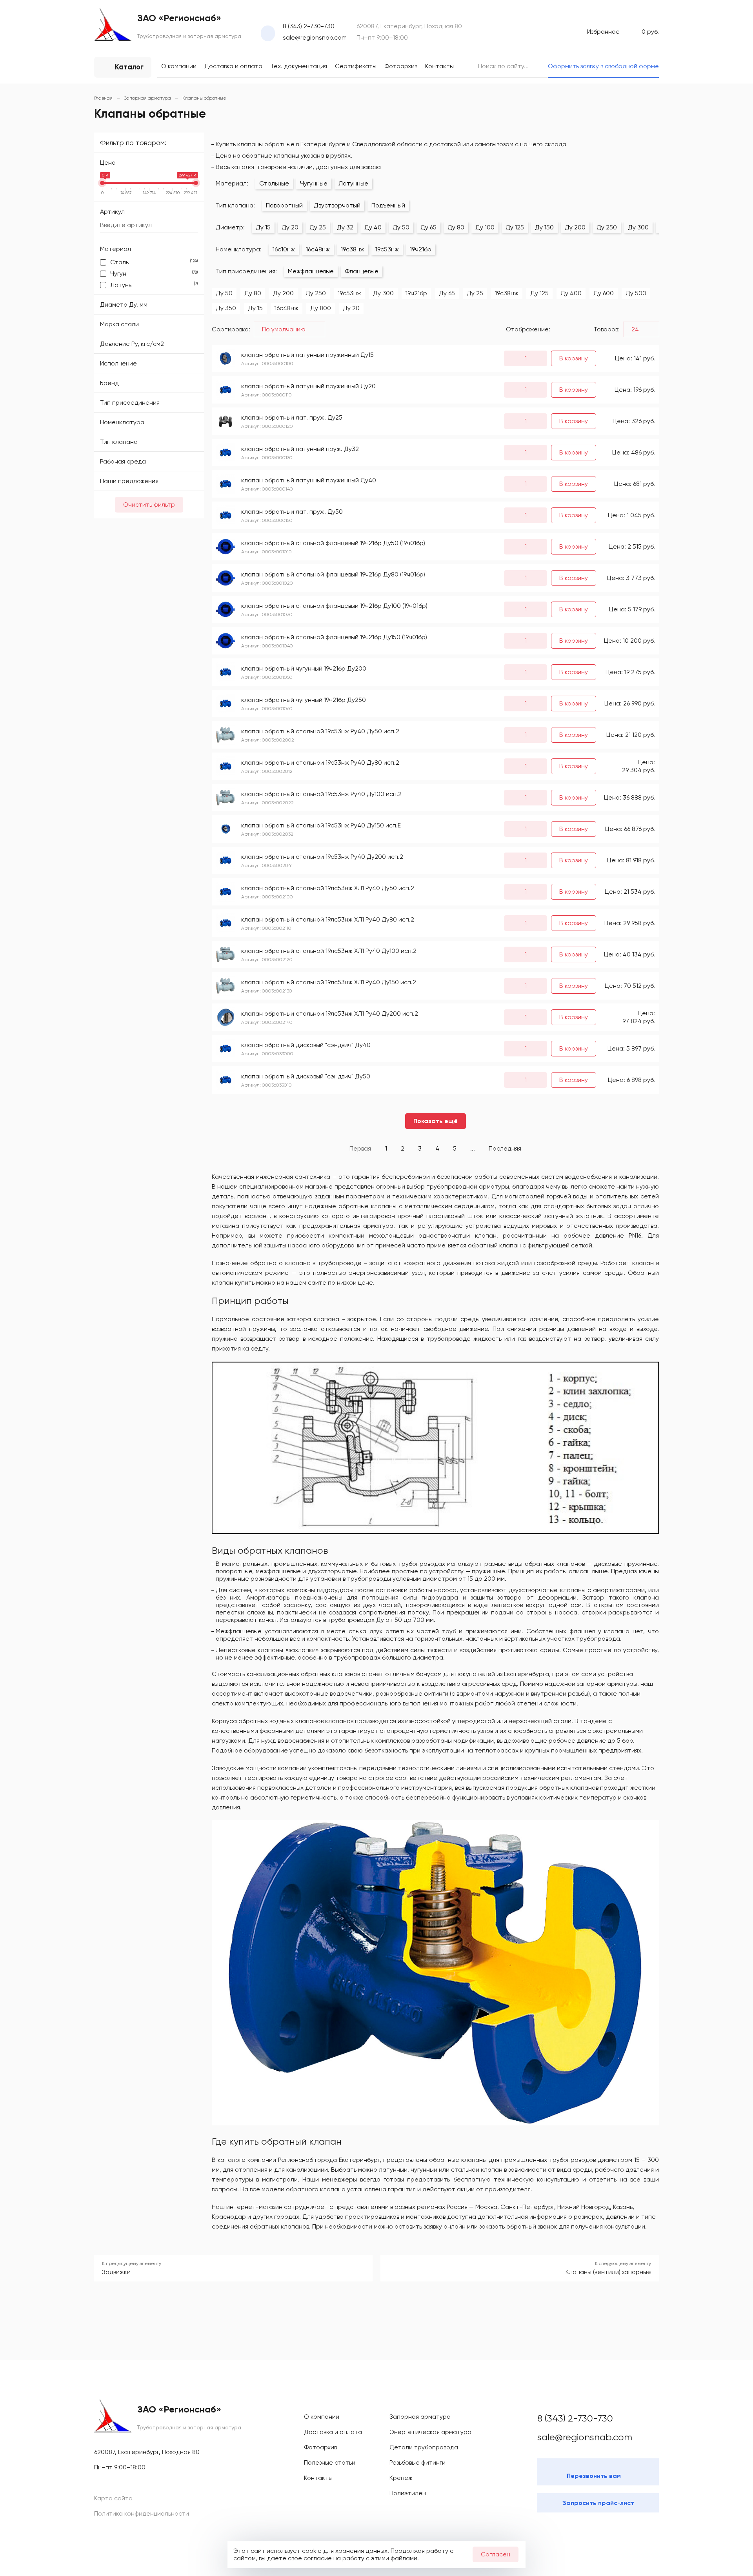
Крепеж (401, 2478)
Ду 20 (290, 227)
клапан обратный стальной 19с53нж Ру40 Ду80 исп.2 (320, 763)
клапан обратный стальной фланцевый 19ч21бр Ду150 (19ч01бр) (334, 637)
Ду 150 (544, 227)
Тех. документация (299, 66)
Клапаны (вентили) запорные (608, 2272)
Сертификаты (356, 66)
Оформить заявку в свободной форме (603, 66)
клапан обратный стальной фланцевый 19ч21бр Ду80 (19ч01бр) (333, 574)
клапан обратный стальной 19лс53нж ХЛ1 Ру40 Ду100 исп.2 (329, 951)
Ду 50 (401, 227)
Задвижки (116, 2272)
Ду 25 (318, 227)
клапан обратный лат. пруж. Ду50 (292, 512)
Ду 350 (226, 308)
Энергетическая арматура (430, 2432)
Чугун (154, 274)
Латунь (154, 285)
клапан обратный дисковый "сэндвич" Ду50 (306, 1076)
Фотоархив (401, 66)
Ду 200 (575, 227)
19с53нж (387, 249)
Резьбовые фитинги (417, 2462)
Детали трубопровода (424, 2447)
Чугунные (314, 183)
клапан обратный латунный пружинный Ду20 (308, 386)
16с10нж (284, 249)
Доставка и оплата (233, 66)
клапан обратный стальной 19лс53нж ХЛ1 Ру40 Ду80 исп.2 (328, 919)
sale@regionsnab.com (315, 37)
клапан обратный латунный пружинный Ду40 (309, 480)
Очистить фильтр (149, 504)
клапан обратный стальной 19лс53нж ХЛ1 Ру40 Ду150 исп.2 (329, 982)
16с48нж (318, 249)
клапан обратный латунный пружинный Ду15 (307, 355)
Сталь (154, 262)
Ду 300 (638, 227)
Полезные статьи (330, 2462)
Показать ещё (436, 1121)
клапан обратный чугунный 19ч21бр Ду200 (304, 668)
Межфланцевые (311, 271)
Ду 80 (456, 227)
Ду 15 (263, 227)
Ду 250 (607, 227)
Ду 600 (604, 293)
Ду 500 (636, 293)
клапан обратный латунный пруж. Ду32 (300, 449)
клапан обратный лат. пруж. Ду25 (292, 417)
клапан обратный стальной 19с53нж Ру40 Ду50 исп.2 (320, 731)
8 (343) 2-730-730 (309, 26)
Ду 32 (345, 227)
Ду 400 (571, 293)
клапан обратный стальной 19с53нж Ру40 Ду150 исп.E (321, 825)
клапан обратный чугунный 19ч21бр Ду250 (304, 700)
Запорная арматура (420, 2417)
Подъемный (388, 205)
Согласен (496, 2554)
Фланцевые (362, 271)
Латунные (353, 183)
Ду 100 (485, 227)
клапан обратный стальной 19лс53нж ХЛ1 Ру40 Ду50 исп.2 (328, 888)
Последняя (505, 1148)
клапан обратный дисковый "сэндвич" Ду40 (306, 1045)
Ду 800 (321, 308)
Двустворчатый (337, 205)
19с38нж (353, 249)
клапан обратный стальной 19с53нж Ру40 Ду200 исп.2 (322, 857)
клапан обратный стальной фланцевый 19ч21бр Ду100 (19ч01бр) (334, 606)
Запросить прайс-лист (598, 2503)
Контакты (439, 66)
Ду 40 (373, 227)
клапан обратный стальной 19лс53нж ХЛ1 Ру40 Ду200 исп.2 (330, 1013)
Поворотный (284, 205)
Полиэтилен (408, 2493)
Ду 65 (428, 227)
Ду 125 (515, 227)
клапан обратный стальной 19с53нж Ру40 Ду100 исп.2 (321, 794)
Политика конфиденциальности (142, 2513)
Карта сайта (113, 2498)
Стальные (274, 183)
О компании (179, 66)
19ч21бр (421, 249)
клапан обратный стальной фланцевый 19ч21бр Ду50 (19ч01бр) (333, 543)
